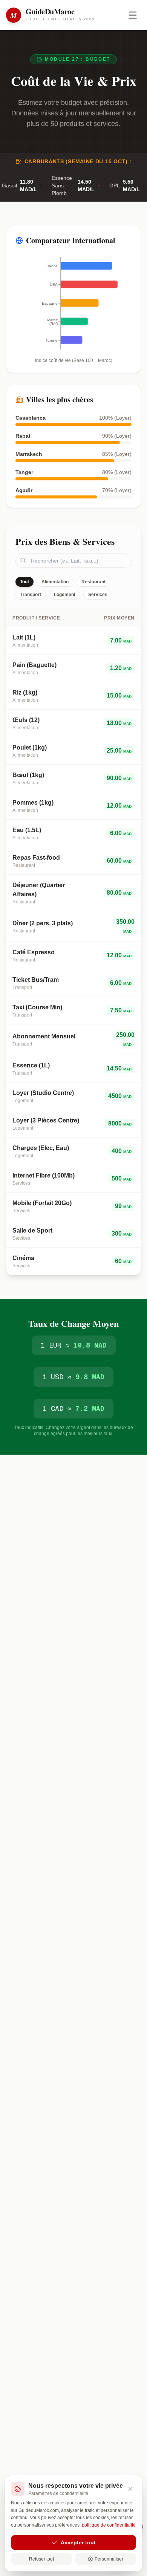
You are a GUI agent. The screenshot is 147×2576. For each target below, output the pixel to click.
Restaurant (93, 582)
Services (98, 595)
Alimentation (55, 582)
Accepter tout (78, 2542)
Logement (65, 595)
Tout (24, 582)
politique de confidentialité (109, 2525)
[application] (73, 303)
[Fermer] (130, 2489)
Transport (31, 595)
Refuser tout (41, 2559)
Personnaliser (109, 2559)
